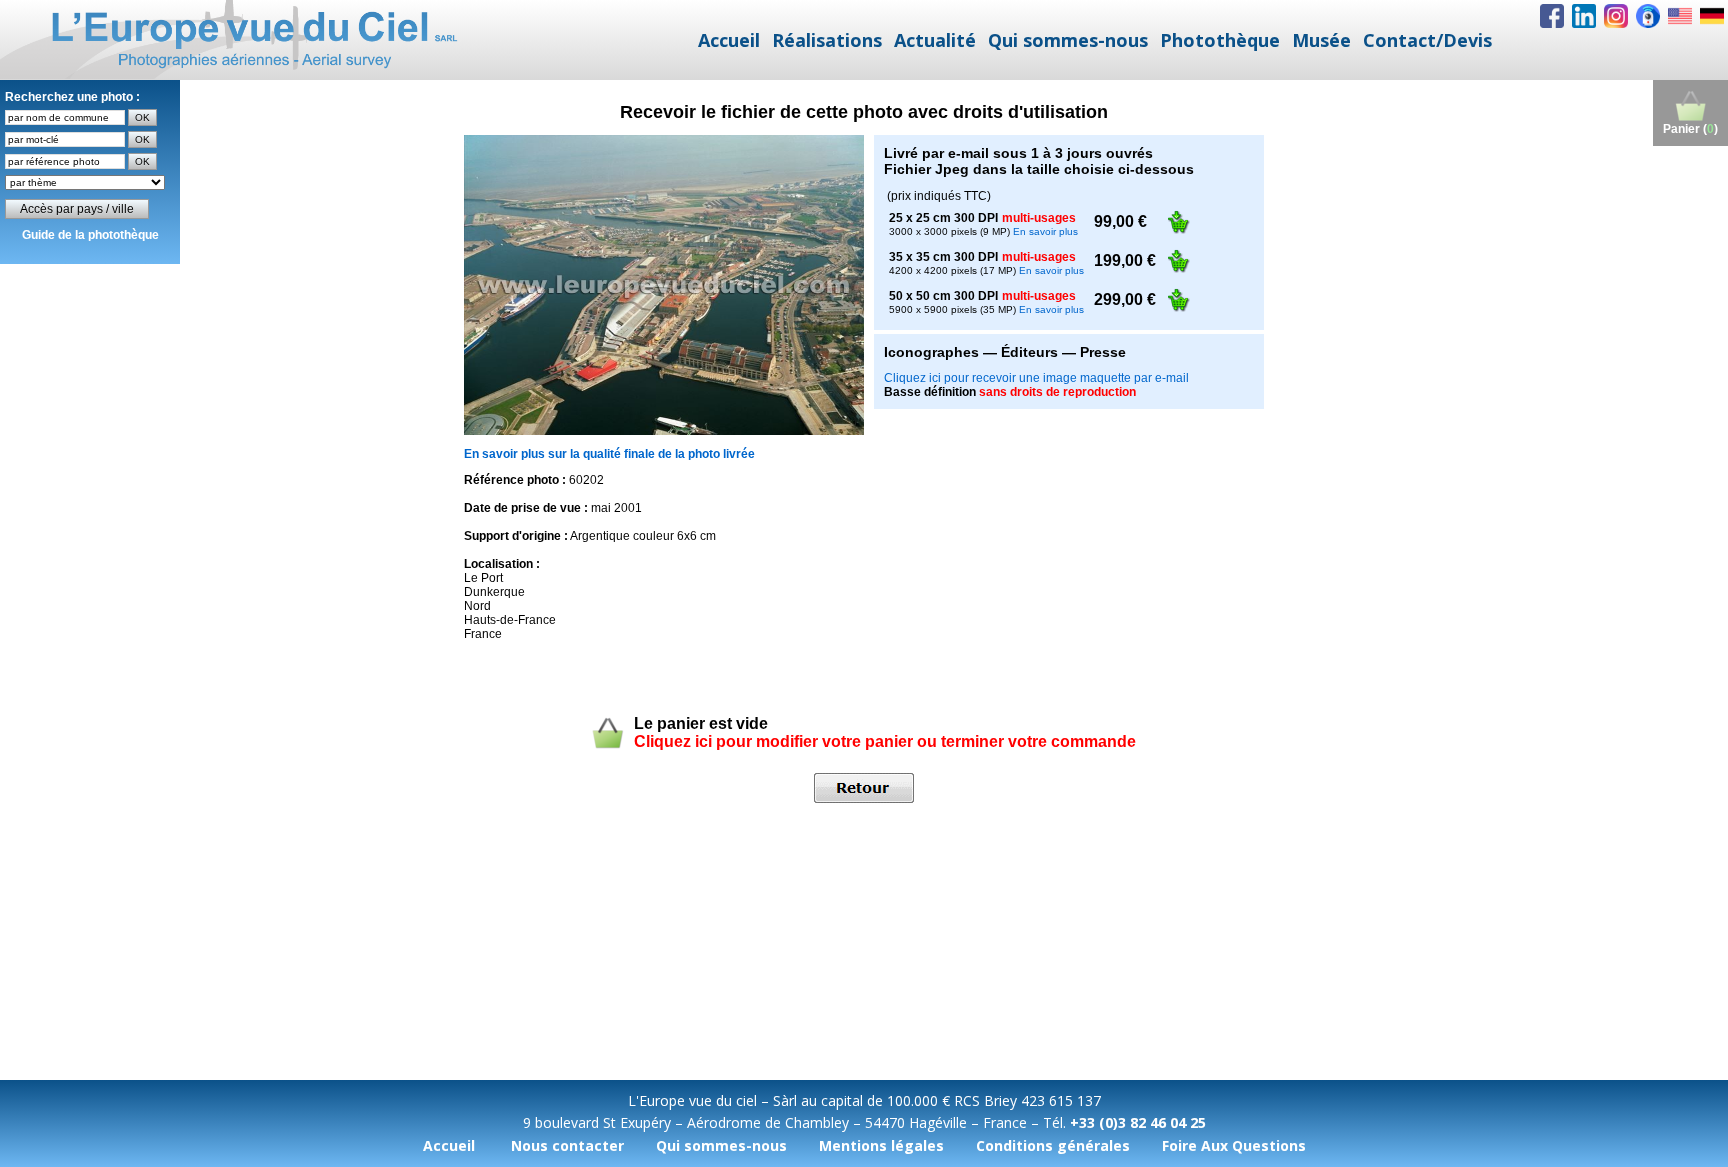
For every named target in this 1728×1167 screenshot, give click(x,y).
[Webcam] (1648, 16)
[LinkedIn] (1584, 16)
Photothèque (1220, 40)
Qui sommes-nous (1068, 40)
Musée (1321, 40)
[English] (1680, 16)
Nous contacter (567, 1145)
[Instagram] (1616, 16)
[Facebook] (1552, 16)
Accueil (729, 40)
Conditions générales (1053, 1145)
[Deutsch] (1712, 16)
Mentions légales (881, 1145)
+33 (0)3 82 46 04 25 (1138, 1122)
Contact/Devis (1427, 40)
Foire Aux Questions (1234, 1145)
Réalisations (827, 40)
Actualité (935, 40)
